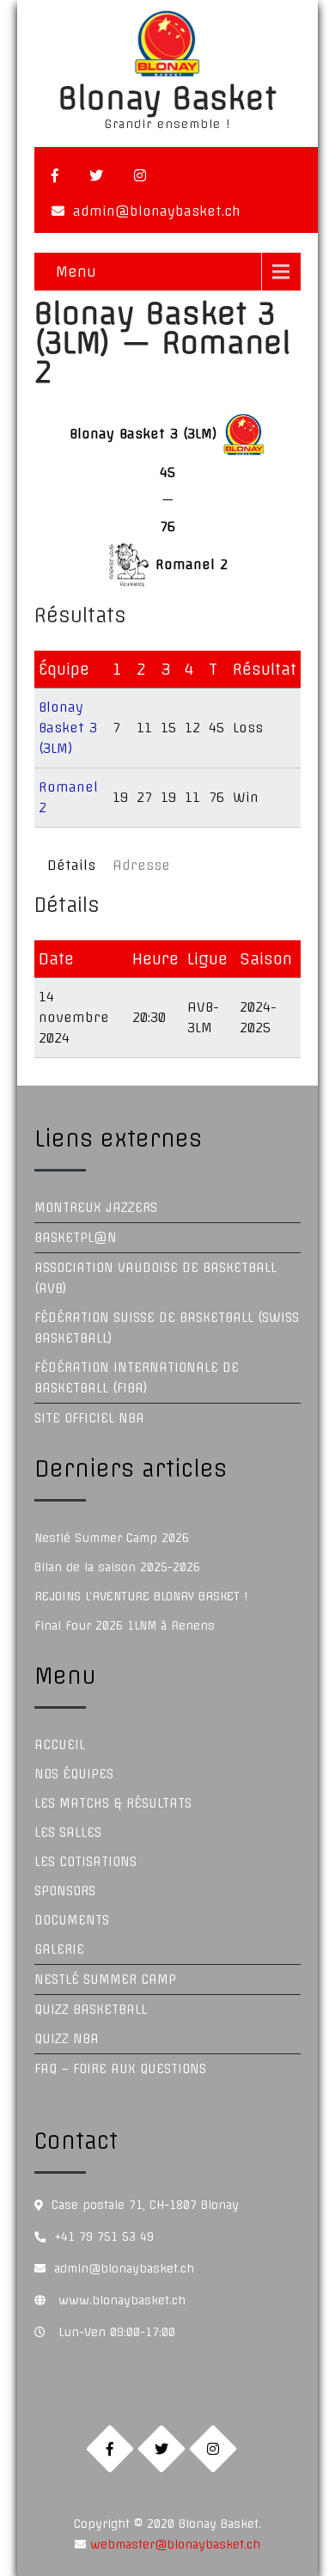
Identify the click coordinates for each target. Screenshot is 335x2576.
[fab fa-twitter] (96, 175)
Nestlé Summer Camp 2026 (112, 1538)
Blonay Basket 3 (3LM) (68, 728)
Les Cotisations (85, 1862)
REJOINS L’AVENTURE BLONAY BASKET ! (141, 1596)
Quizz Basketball (91, 2010)
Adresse (141, 865)
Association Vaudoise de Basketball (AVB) (155, 1278)
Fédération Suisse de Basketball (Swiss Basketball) (167, 1328)
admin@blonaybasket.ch (157, 211)
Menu (76, 272)
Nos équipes (74, 1774)
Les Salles (68, 1833)
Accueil (60, 1745)
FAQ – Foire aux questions (120, 2069)
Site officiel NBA (89, 1418)
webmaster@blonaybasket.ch (173, 2544)
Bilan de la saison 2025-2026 (117, 1567)
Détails (71, 865)
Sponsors (65, 1891)
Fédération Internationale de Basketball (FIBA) (137, 1378)
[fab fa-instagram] (140, 175)
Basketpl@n (76, 1238)
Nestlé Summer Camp (105, 1979)
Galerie (59, 1949)
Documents (72, 1920)
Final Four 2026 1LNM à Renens (125, 1625)
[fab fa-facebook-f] (55, 175)
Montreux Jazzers (96, 1208)
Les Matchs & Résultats (113, 1803)
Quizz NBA (67, 2039)
